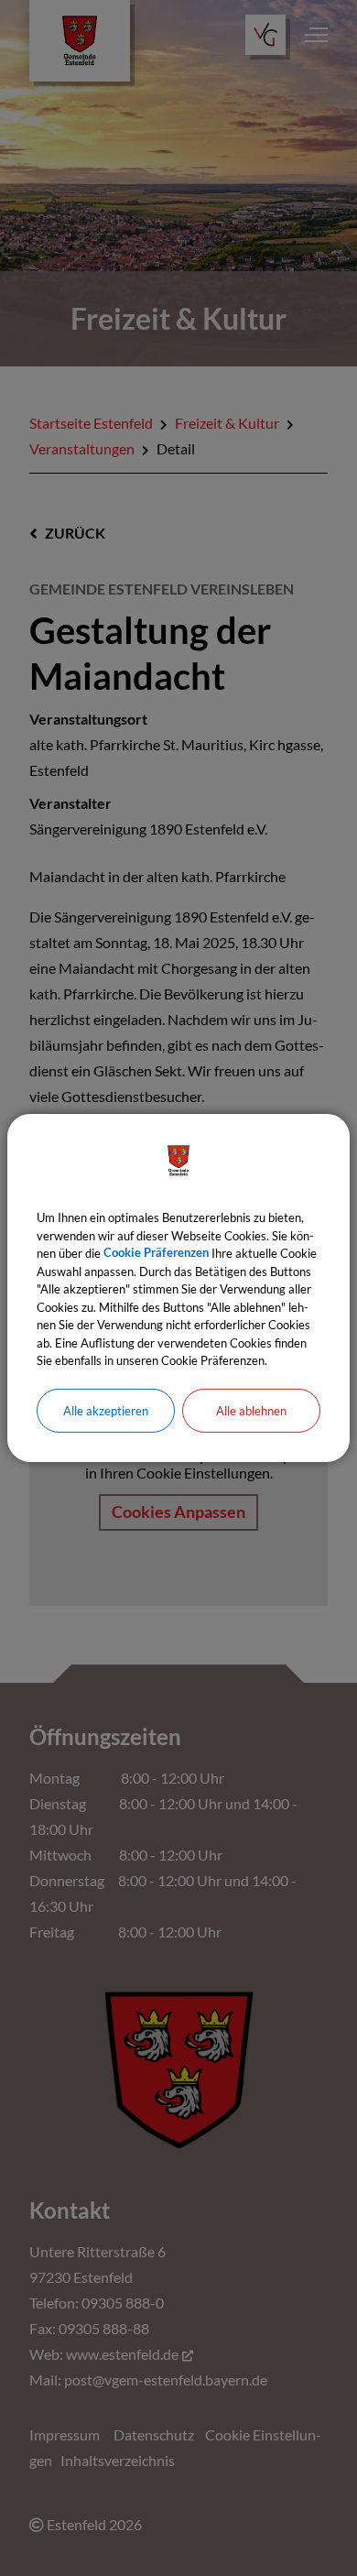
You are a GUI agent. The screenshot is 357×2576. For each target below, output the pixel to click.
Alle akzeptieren (106, 1410)
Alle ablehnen (251, 1410)
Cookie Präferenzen (156, 1253)
